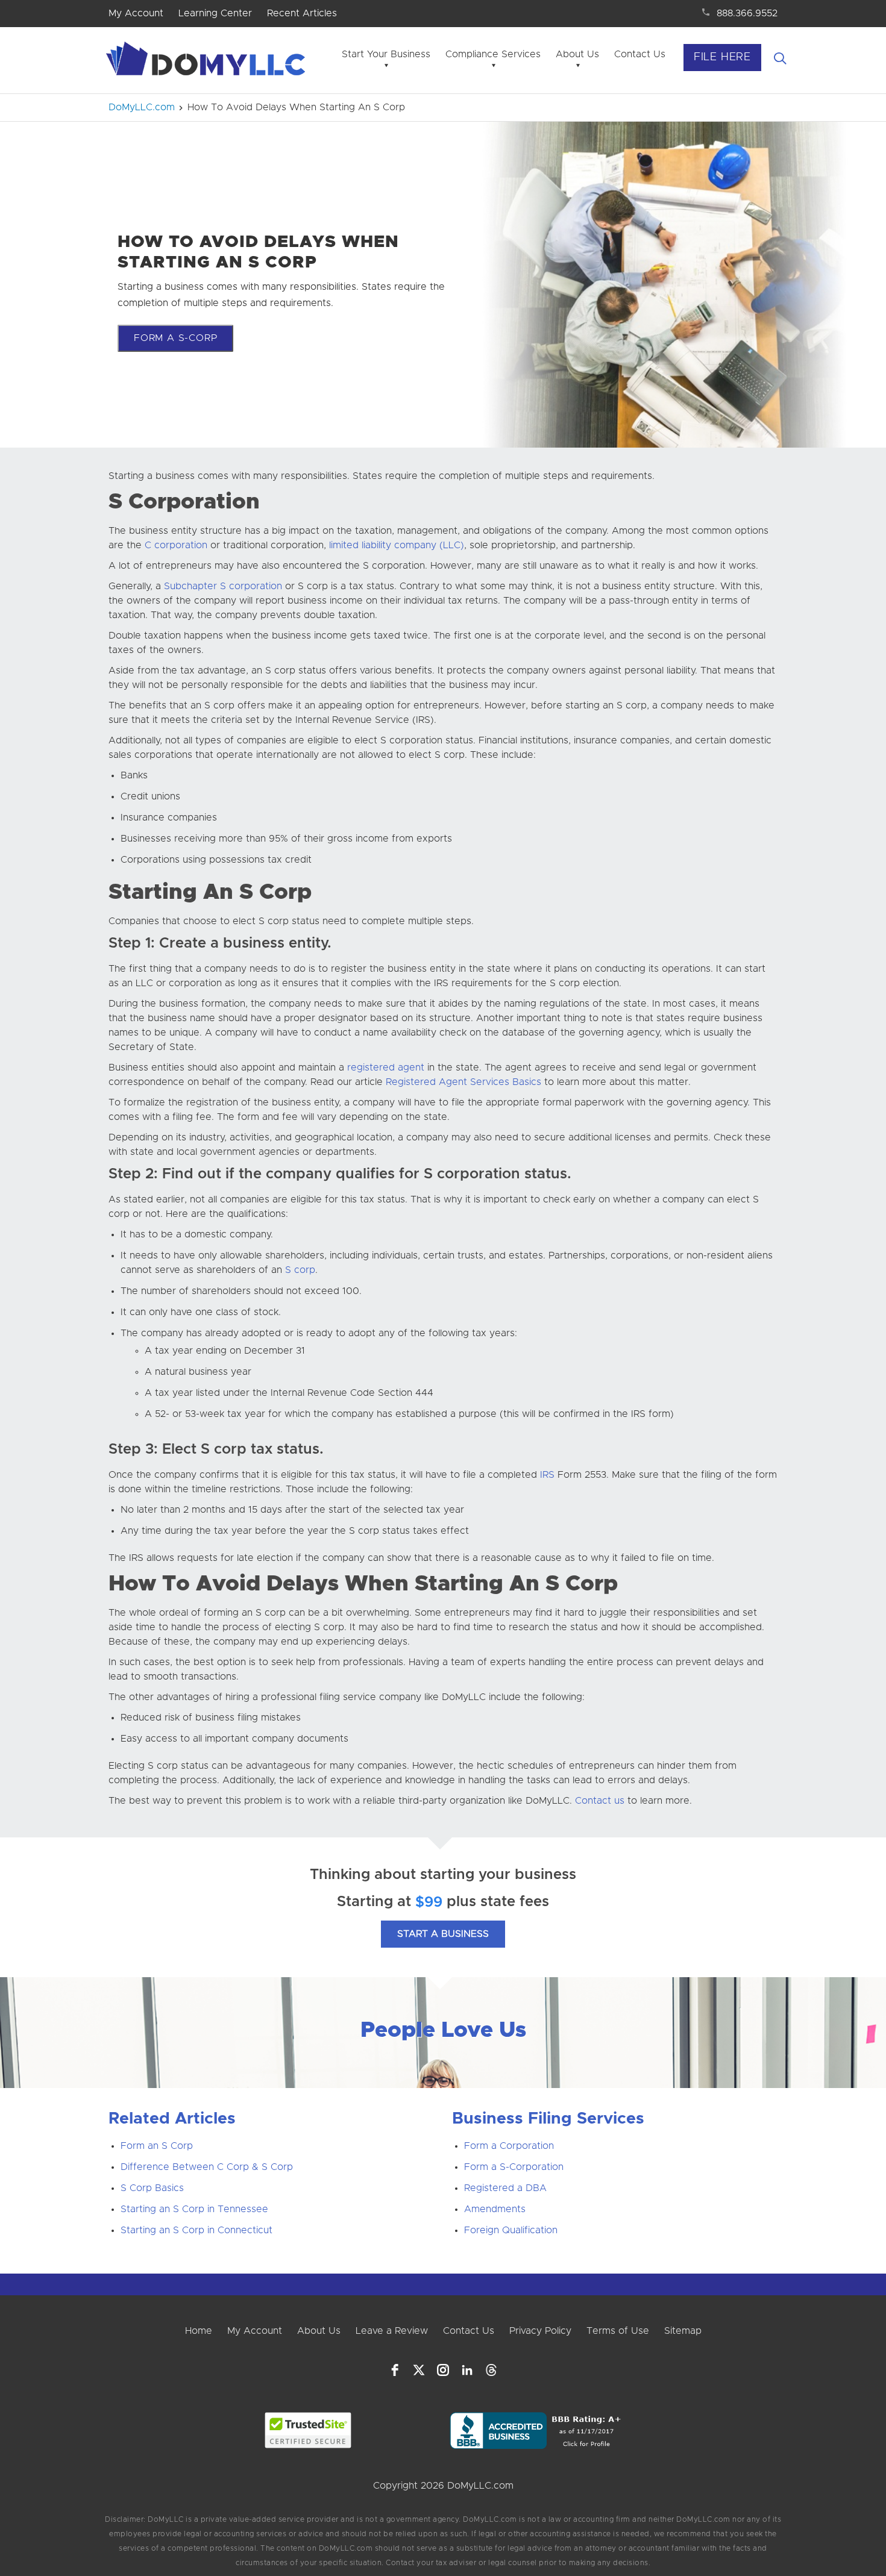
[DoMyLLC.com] (208, 62)
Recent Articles (302, 13)
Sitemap (683, 2331)
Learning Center (215, 13)
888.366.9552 (747, 13)
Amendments (495, 2209)
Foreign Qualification (511, 2230)
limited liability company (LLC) (397, 545)
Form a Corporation (509, 2146)
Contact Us (640, 54)
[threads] (491, 2370)
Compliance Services (493, 54)
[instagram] (443, 2370)
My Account (136, 13)
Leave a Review (392, 2331)
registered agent (386, 1068)
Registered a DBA (505, 2188)
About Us (577, 54)
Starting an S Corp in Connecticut (196, 2230)
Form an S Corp (157, 2146)
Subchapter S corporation (223, 586)
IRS (547, 1475)
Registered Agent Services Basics (463, 1082)
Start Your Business (386, 54)
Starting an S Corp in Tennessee (194, 2209)
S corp (300, 1270)
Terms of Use (618, 2331)
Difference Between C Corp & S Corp (207, 2167)
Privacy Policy (540, 2331)
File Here (722, 57)
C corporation (176, 545)
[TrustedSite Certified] (308, 2430)
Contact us (600, 1801)
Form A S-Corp (175, 338)
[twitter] (419, 2370)
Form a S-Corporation (514, 2167)
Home (199, 2331)
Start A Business (443, 1934)
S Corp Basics (152, 2188)
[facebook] (395, 2370)
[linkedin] (467, 2370)
